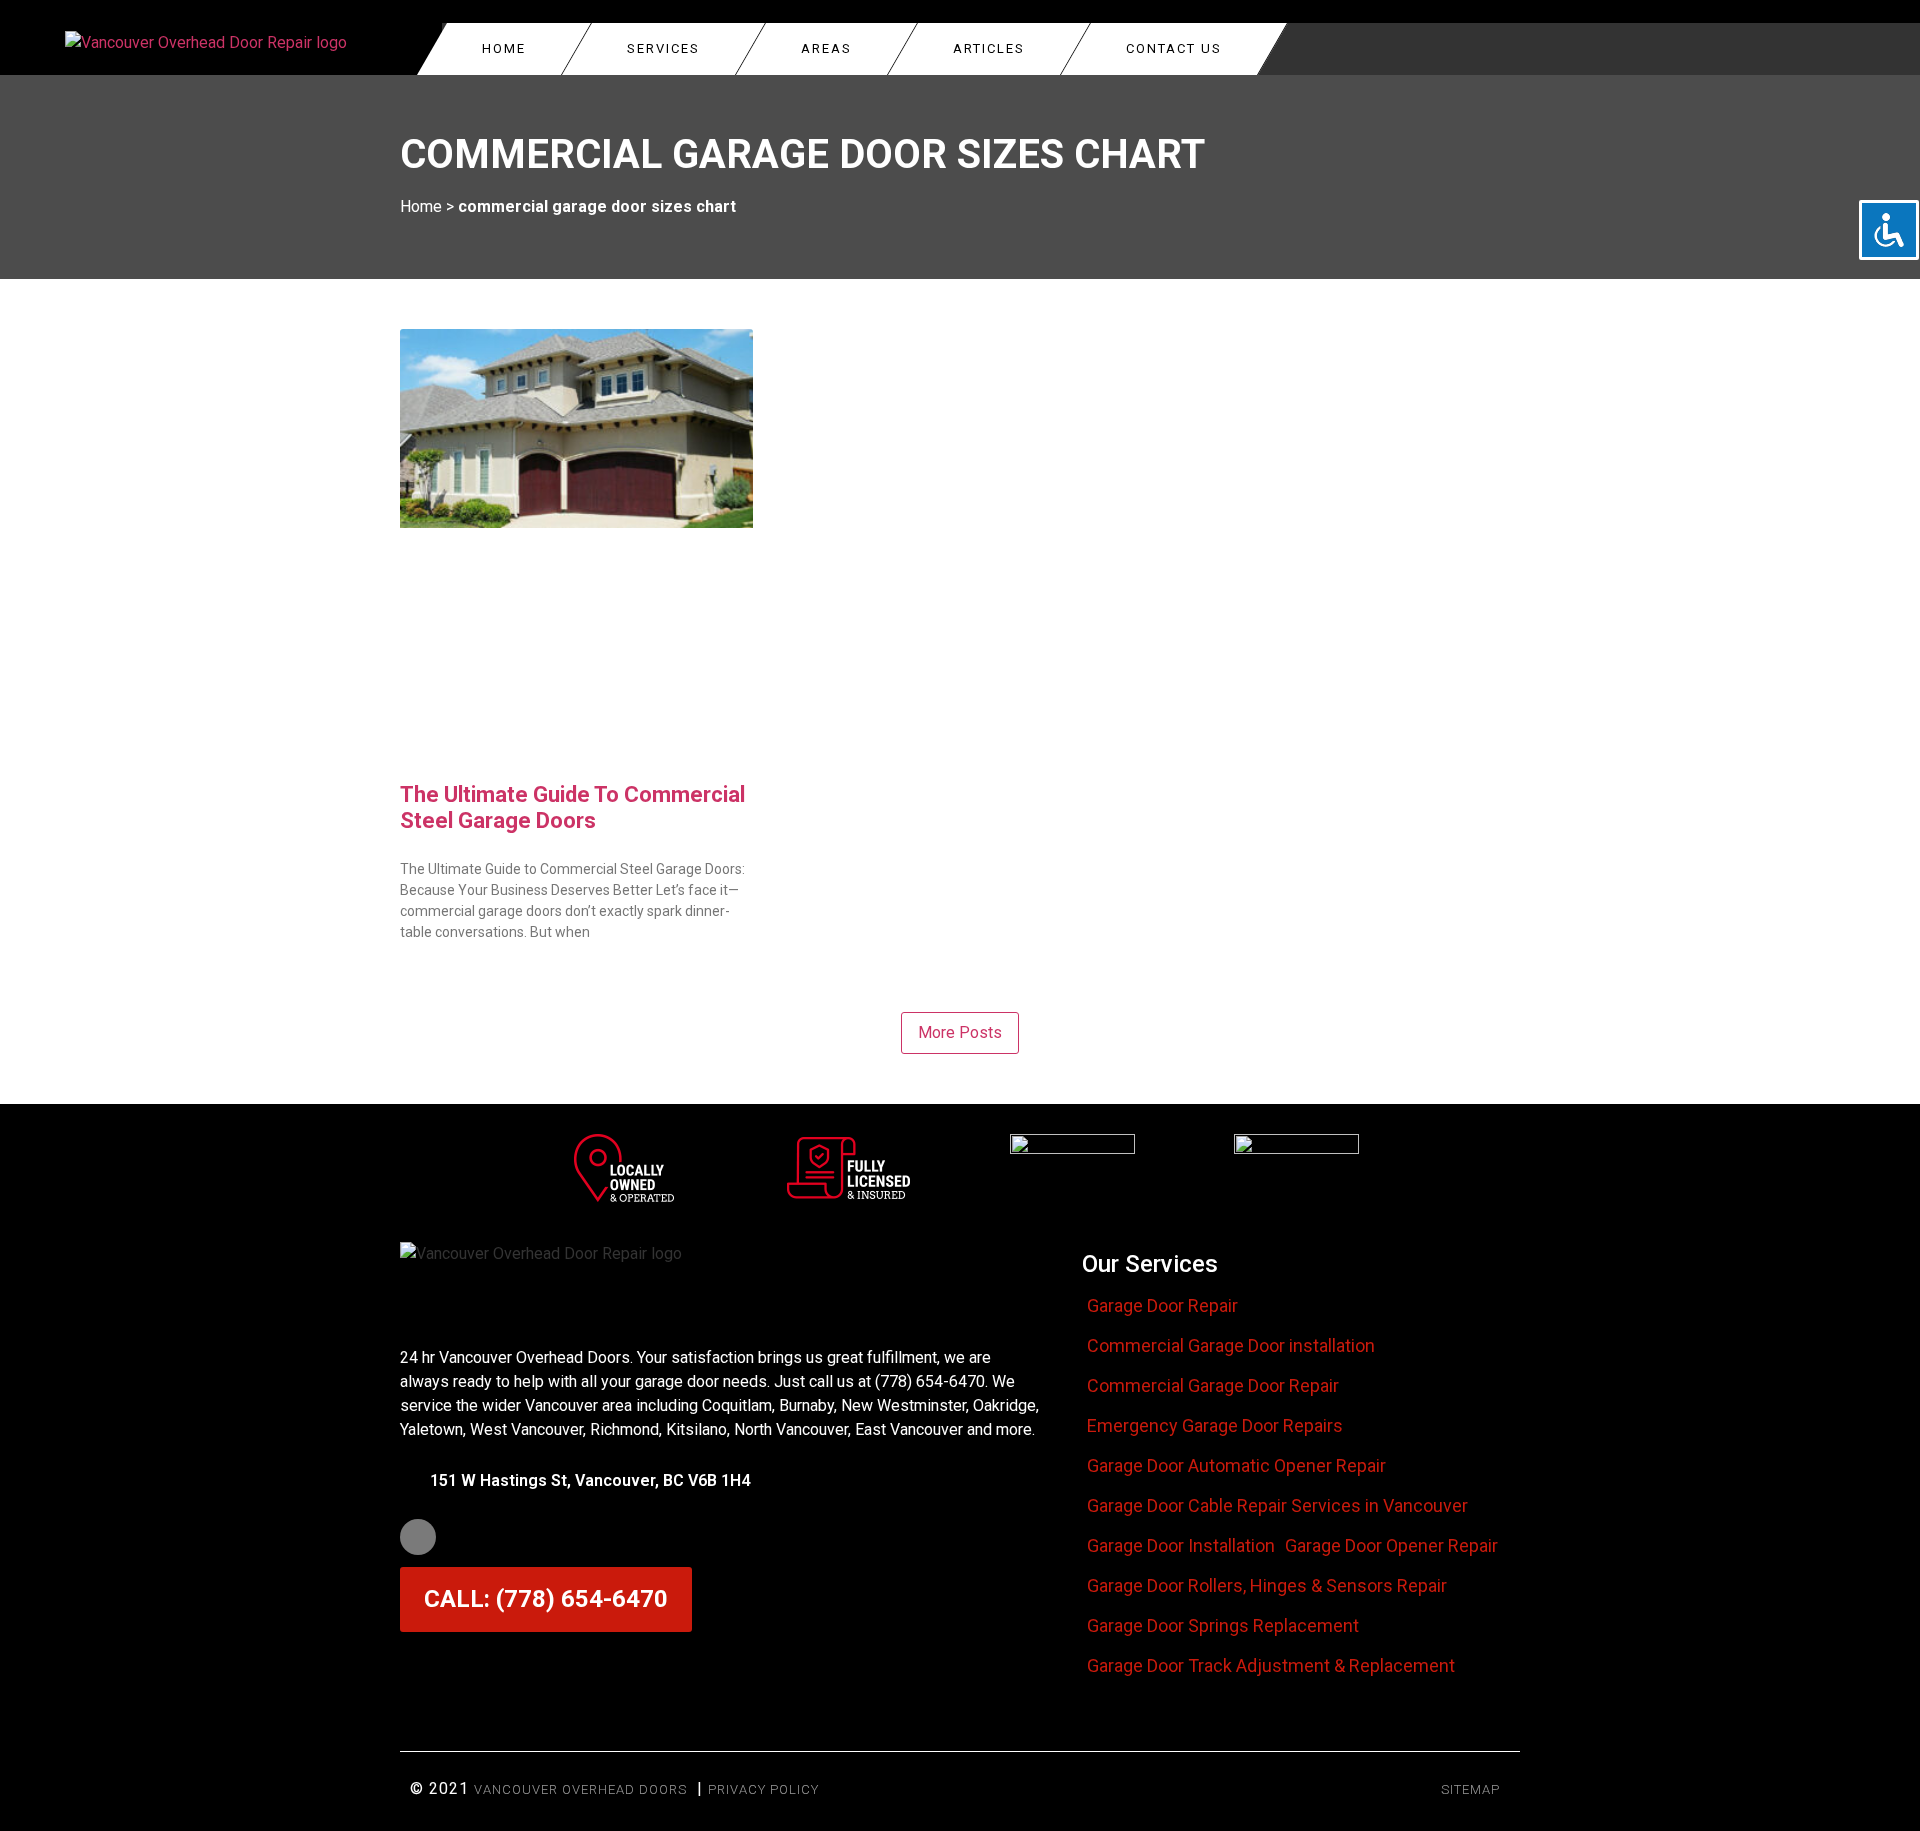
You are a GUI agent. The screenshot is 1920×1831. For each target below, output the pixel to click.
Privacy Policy (763, 1789)
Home (504, 48)
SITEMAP (1470, 1789)
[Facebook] (418, 1537)
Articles (989, 48)
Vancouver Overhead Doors (580, 1789)
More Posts (960, 1032)
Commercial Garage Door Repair (1213, 1386)
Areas (826, 48)
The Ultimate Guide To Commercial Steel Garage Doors (572, 807)
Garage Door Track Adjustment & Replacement (1271, 1666)
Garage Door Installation (1181, 1546)
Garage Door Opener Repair (1391, 1546)
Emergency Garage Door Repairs (1215, 1426)
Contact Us (1174, 48)
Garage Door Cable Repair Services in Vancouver (1277, 1506)
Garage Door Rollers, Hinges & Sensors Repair (1267, 1586)
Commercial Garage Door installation (1231, 1346)
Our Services (1150, 1264)
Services (663, 48)
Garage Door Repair (1162, 1306)
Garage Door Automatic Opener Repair (1236, 1466)
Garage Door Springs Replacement (1223, 1626)
